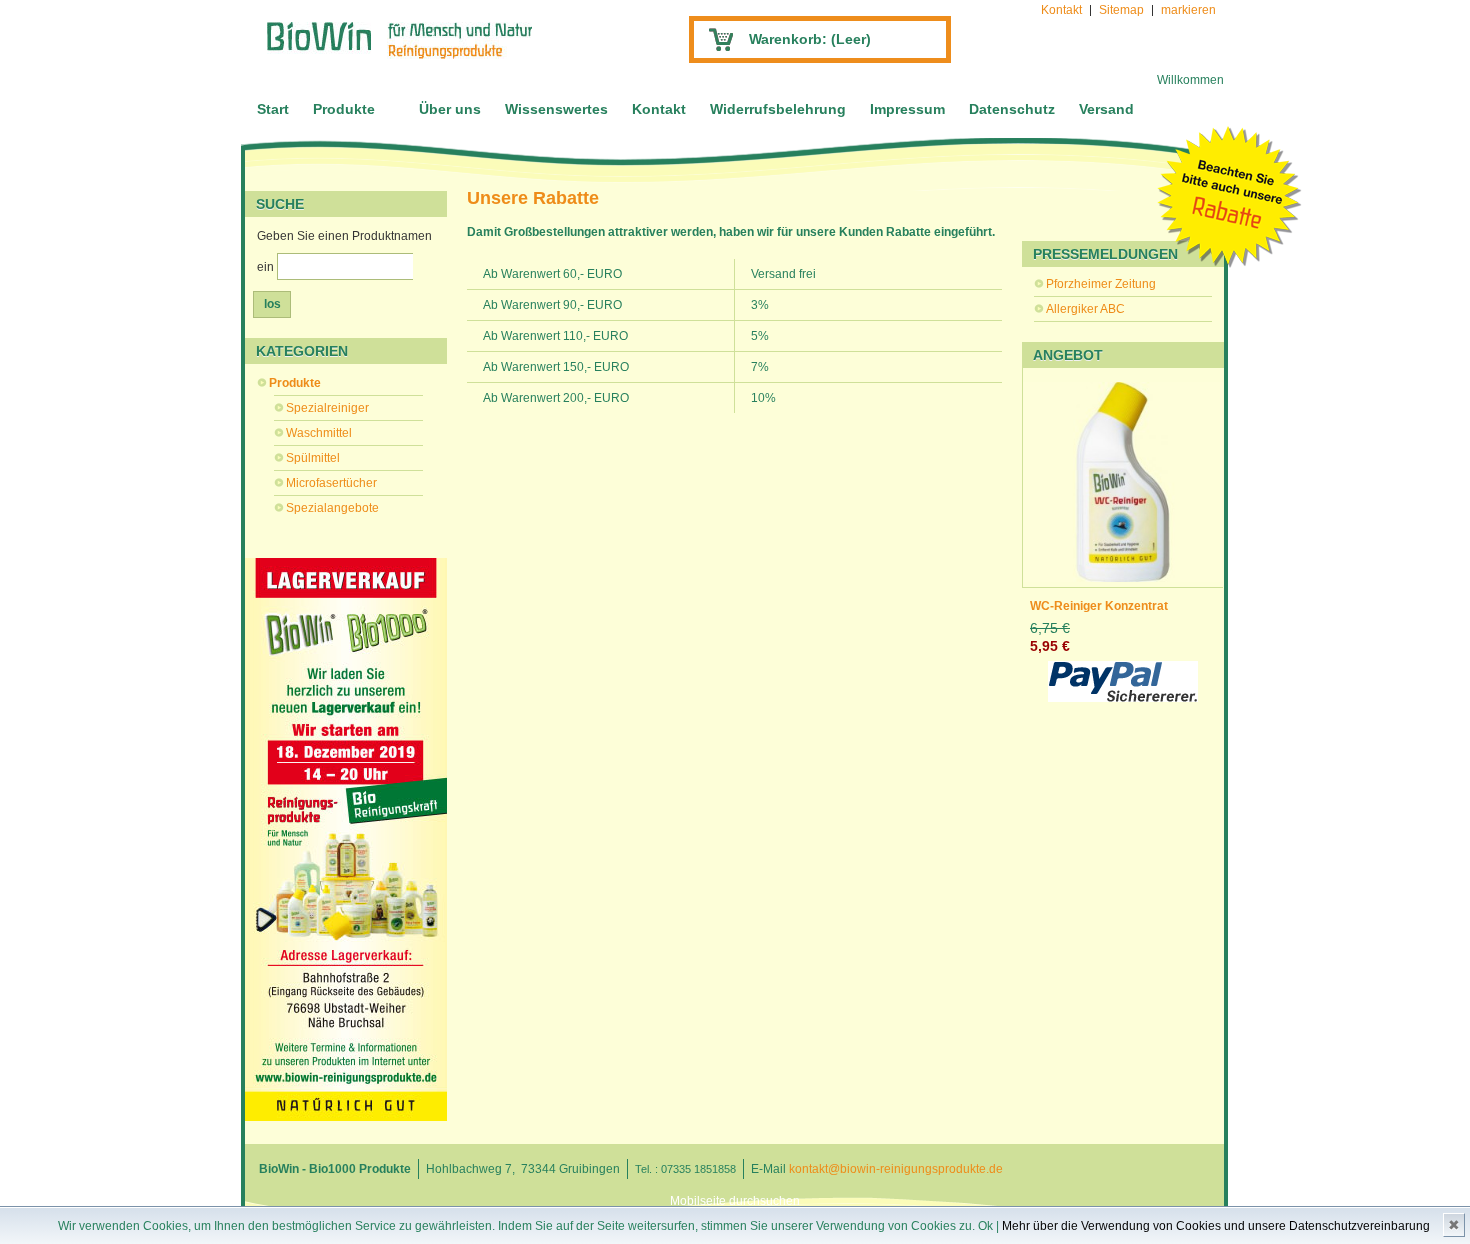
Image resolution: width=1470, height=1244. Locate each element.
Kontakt (1061, 10)
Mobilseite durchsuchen (735, 1201)
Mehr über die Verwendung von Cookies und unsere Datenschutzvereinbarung (1216, 1226)
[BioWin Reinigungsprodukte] (399, 40)
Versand (1106, 109)
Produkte (344, 109)
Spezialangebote (332, 508)
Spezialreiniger (327, 408)
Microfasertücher (331, 483)
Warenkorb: (810, 39)
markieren (1188, 10)
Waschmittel (319, 433)
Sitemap (1121, 10)
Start (273, 109)
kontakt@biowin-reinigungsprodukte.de (896, 1169)
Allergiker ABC (1085, 309)
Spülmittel (313, 458)
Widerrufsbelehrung (778, 109)
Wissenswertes (556, 109)
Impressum (907, 109)
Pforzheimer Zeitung (1101, 284)
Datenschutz (1012, 109)
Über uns (450, 109)
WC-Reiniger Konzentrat (1099, 606)
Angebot (1068, 355)
